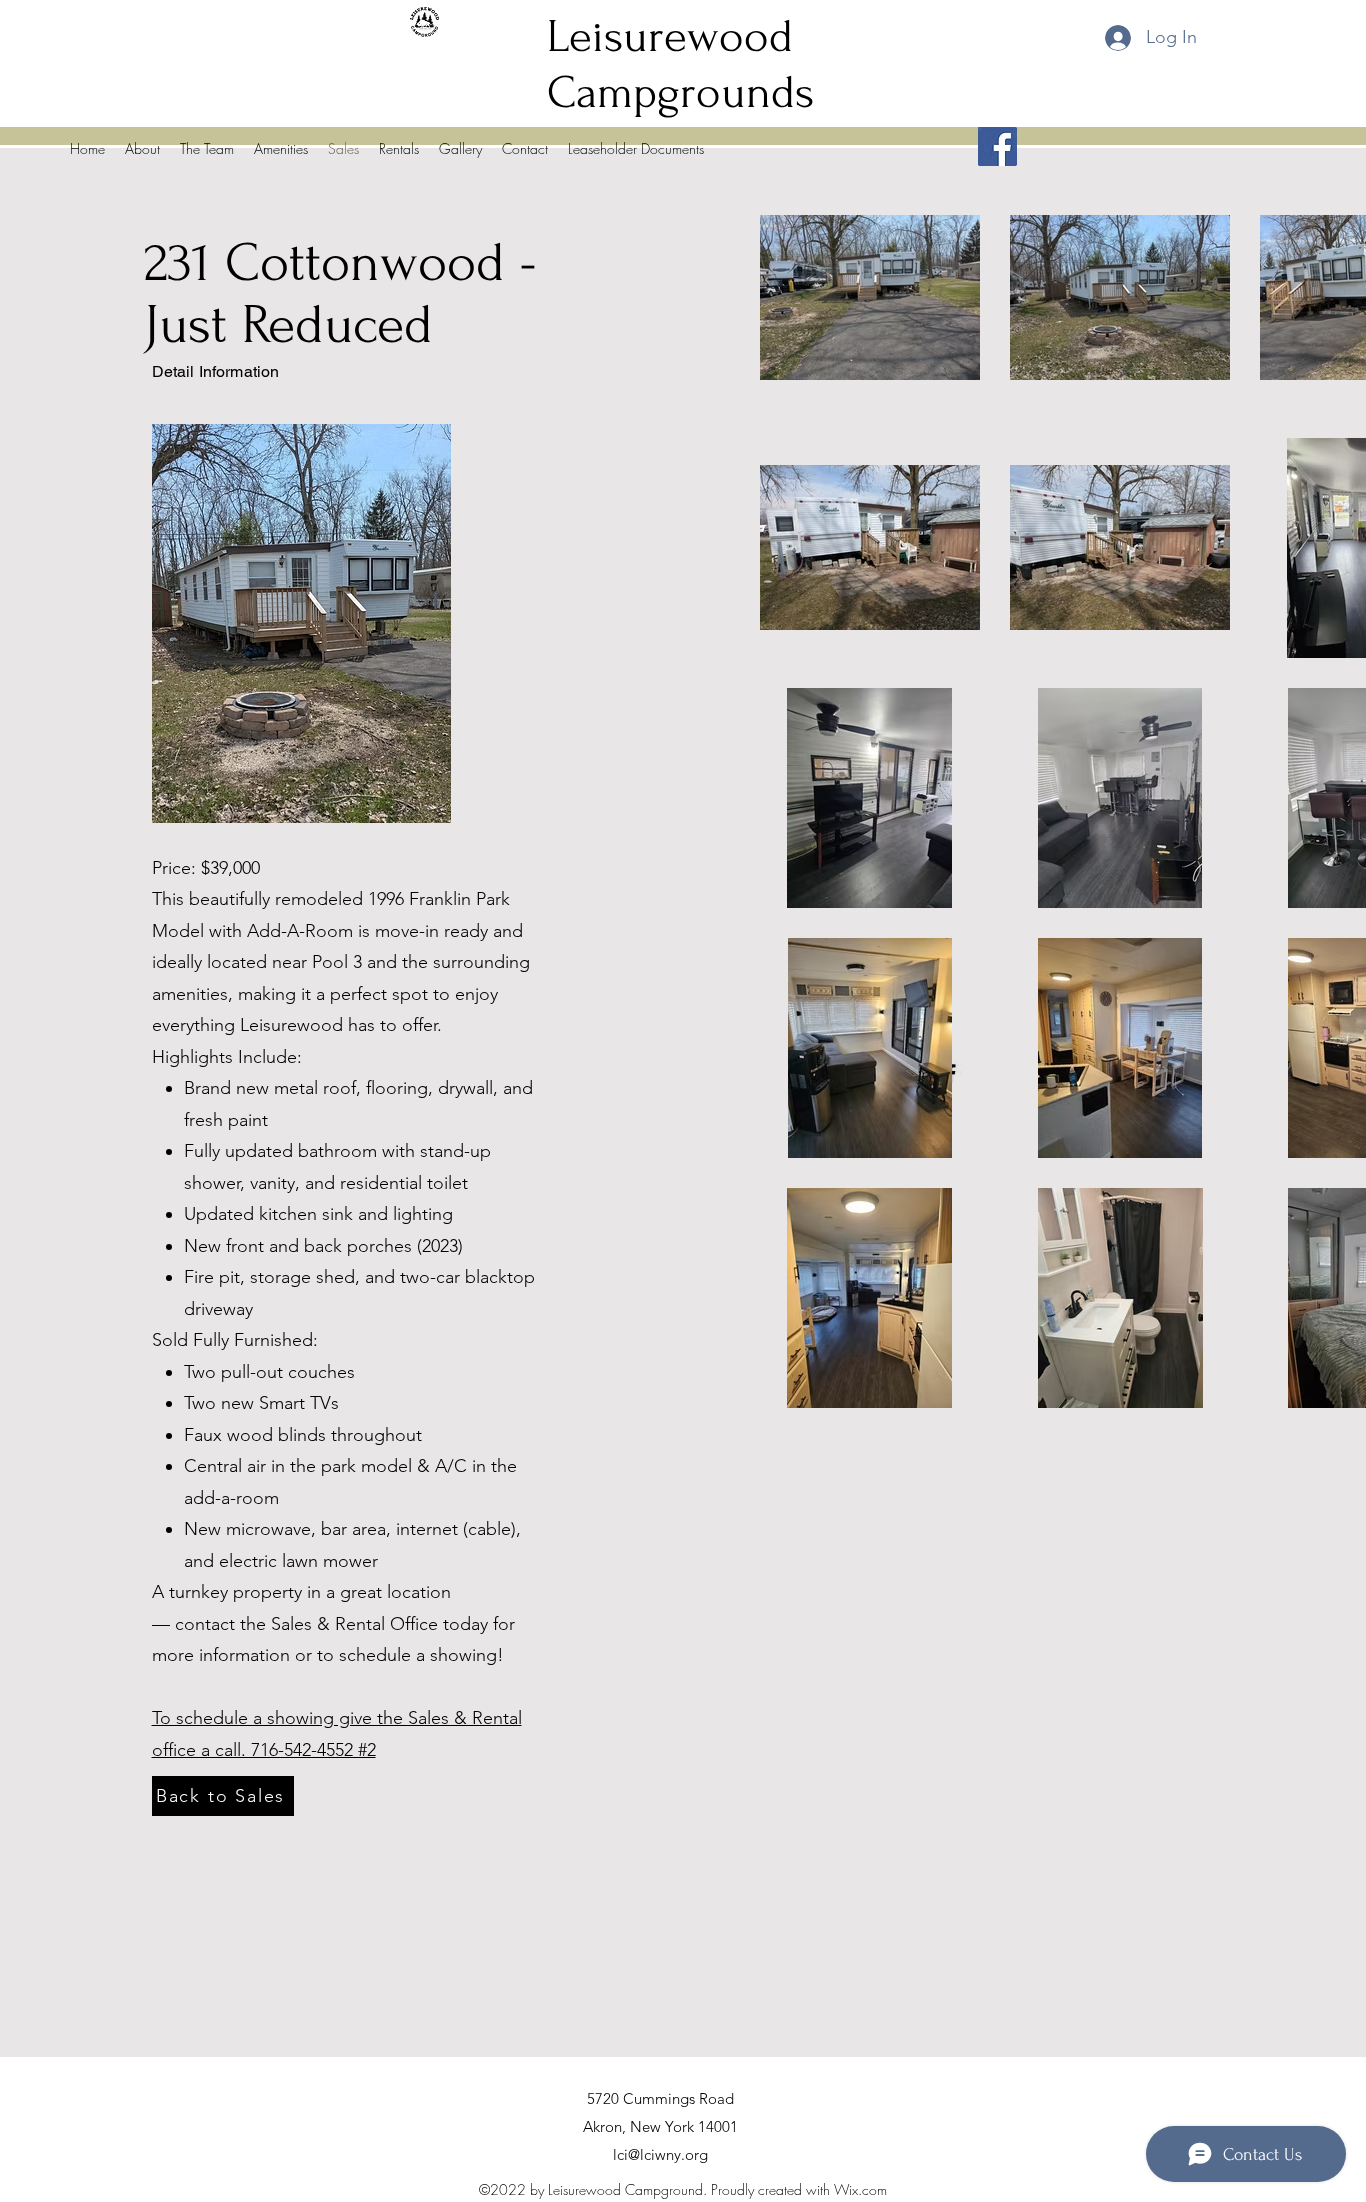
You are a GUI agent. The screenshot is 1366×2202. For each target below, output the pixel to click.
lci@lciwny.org (660, 2154)
